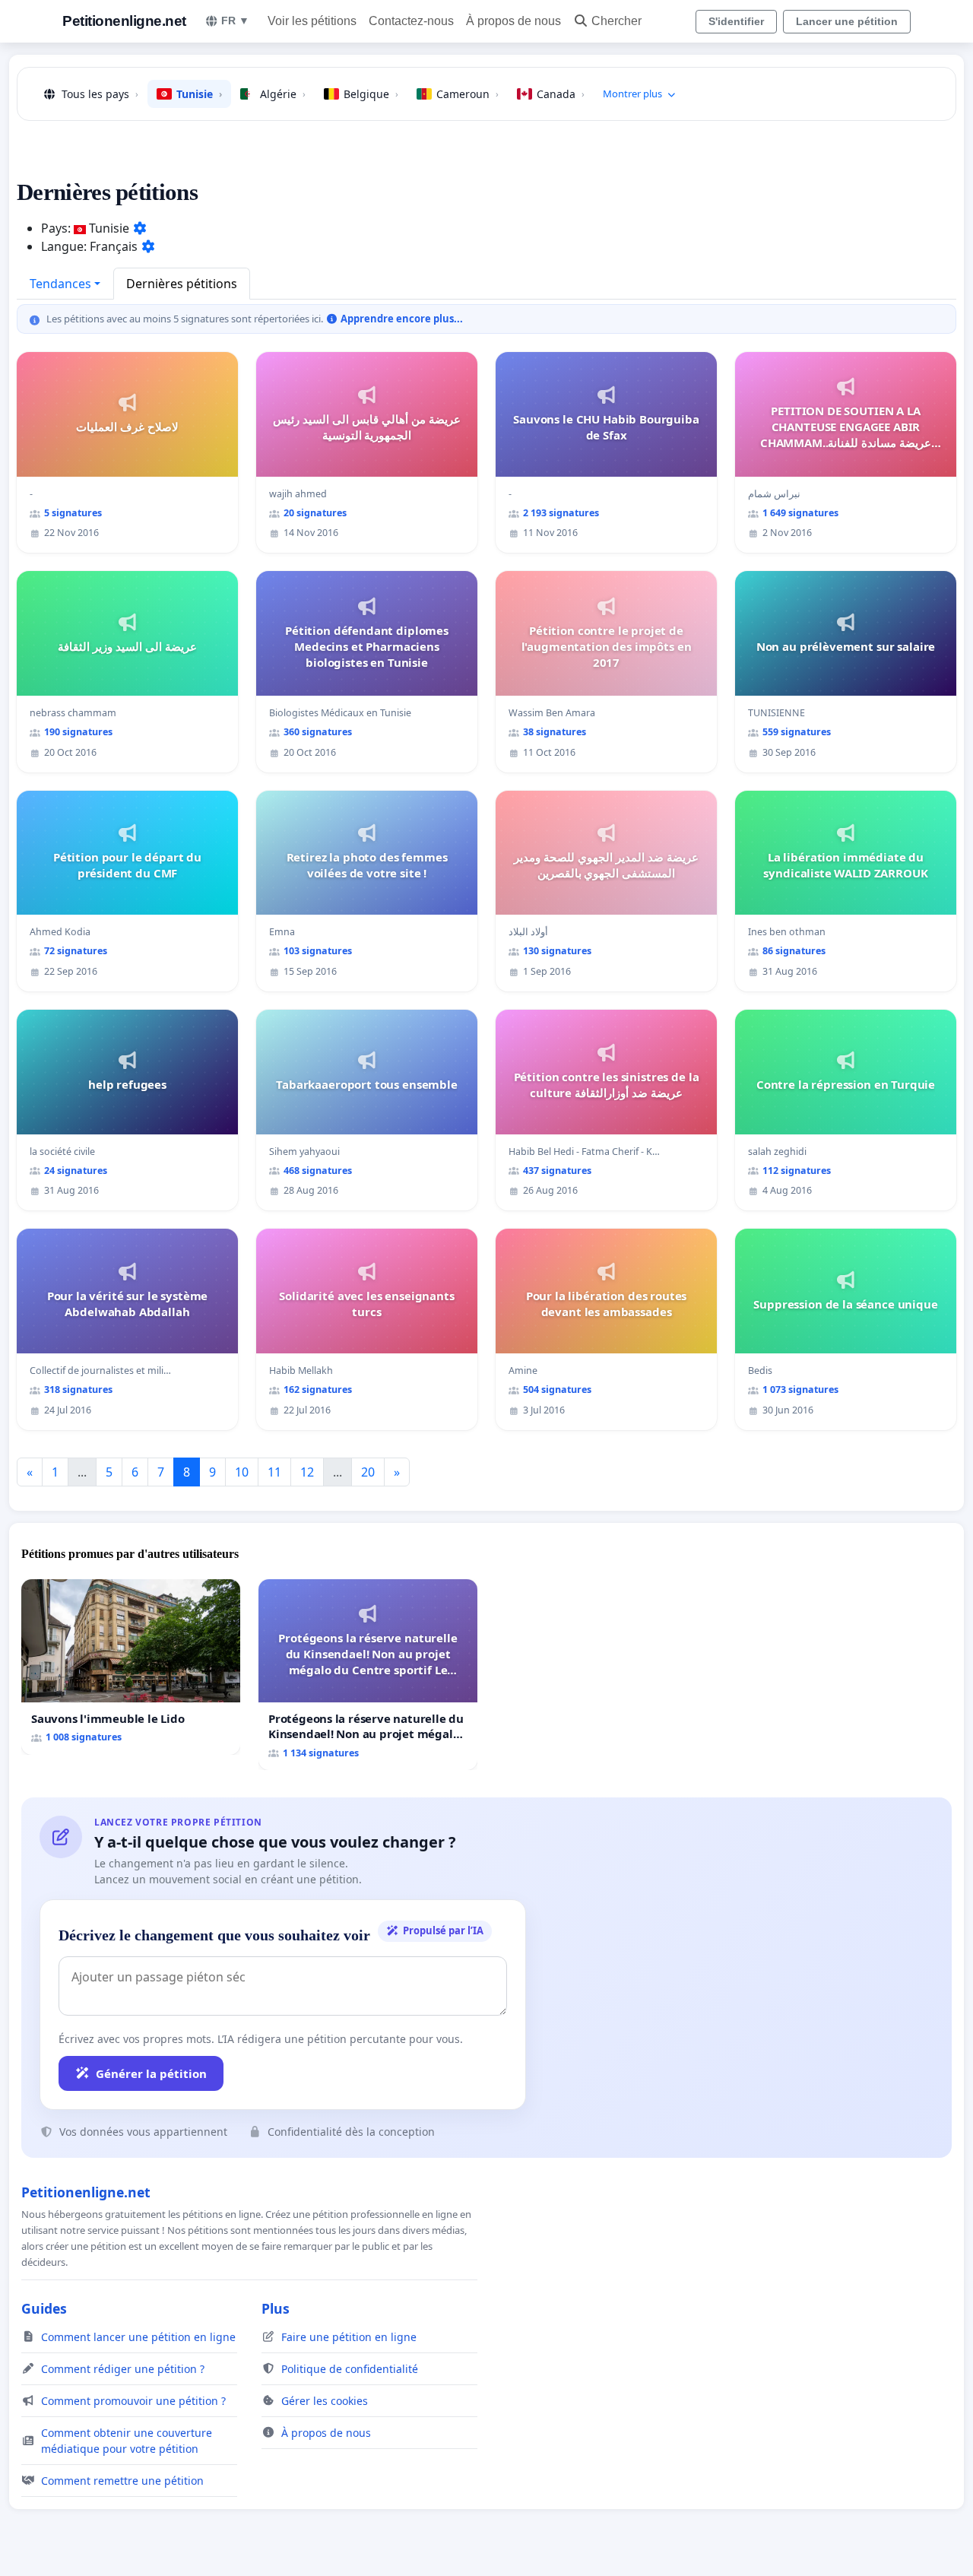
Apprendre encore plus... (400, 319)
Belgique (371, 94)
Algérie (283, 94)
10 (242, 1472)
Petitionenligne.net (124, 21)
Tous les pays (100, 94)
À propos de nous (513, 21)
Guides (44, 2308)
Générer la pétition (151, 2073)
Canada (561, 94)
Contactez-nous (411, 21)
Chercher (616, 21)
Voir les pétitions (312, 21)
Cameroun (467, 94)
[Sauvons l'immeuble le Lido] (131, 1667)
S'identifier (736, 21)
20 (368, 1472)
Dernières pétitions (182, 284)
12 (307, 1472)
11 (274, 1472)
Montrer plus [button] (632, 94)
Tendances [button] (60, 284)
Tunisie (199, 94)
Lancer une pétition (847, 21)
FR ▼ (235, 21)
